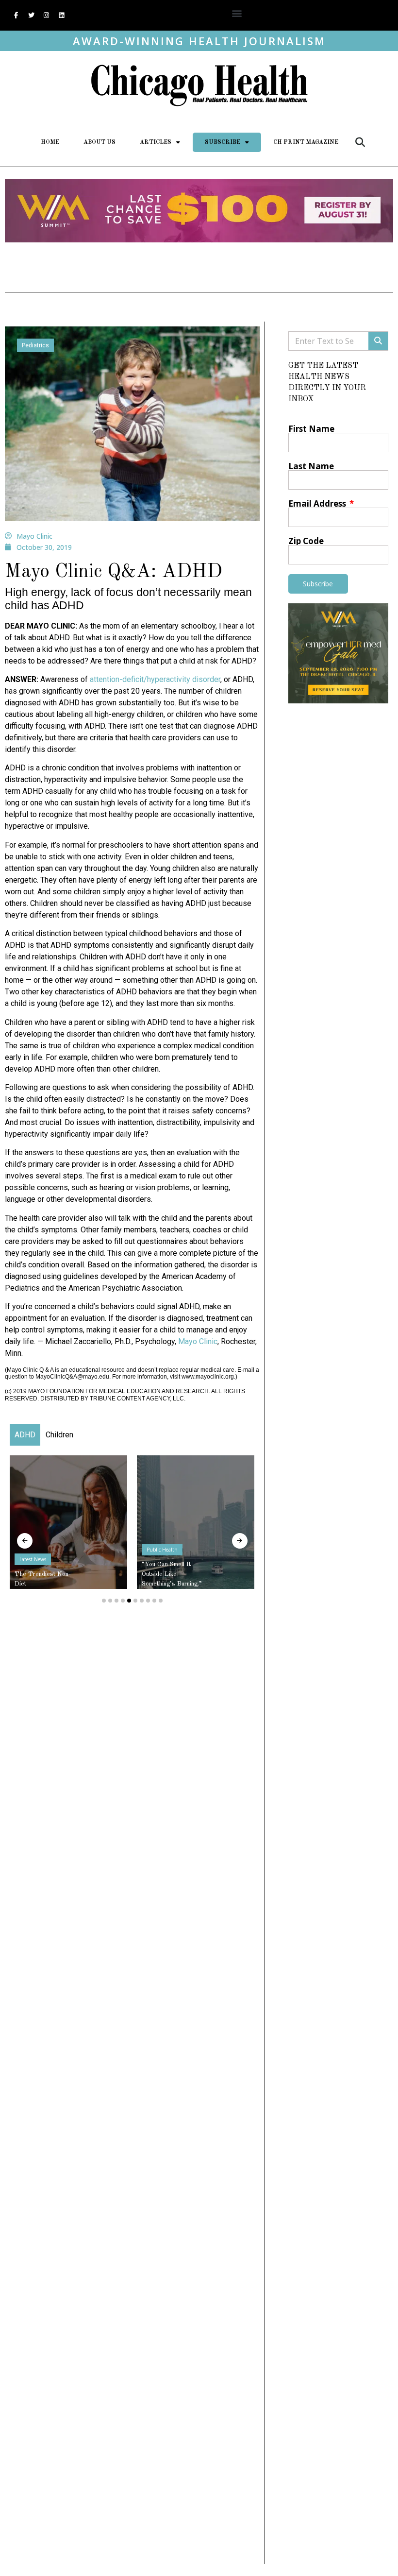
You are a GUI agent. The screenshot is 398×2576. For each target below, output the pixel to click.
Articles (156, 142)
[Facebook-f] (16, 16)
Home (50, 142)
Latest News (33, 1559)
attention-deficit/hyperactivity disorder (155, 679)
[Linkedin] (61, 16)
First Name (311, 429)
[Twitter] (31, 16)
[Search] (378, 341)
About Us (99, 142)
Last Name (311, 466)
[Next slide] (240, 1541)
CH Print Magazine (306, 142)
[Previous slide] (25, 1541)
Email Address (318, 503)
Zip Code (306, 541)
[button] (237, 13)
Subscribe (223, 142)
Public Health (162, 1550)
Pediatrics (35, 345)
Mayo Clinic (198, 1341)
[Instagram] (46, 16)
